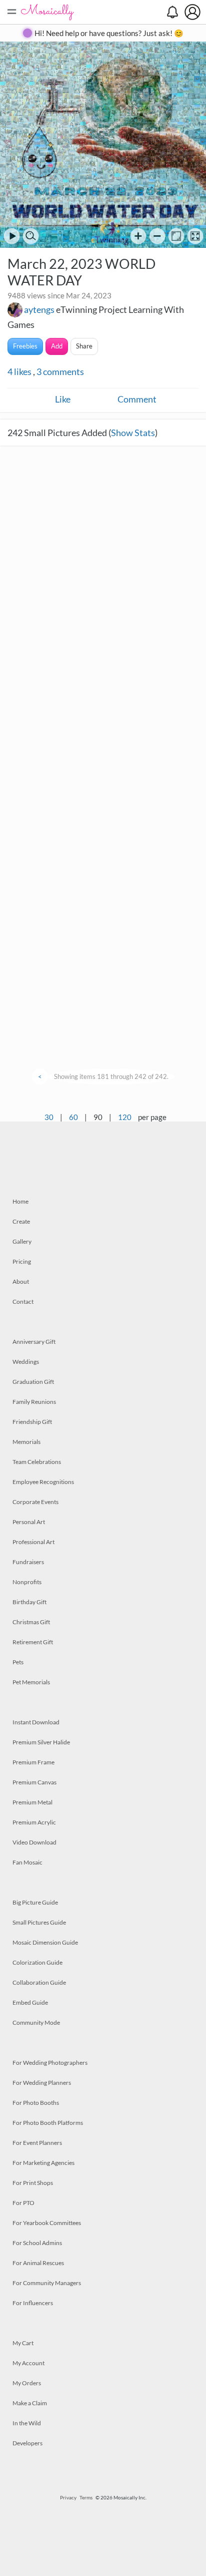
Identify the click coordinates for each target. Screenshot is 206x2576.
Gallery (22, 1241)
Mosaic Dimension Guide (45, 1942)
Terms (86, 2497)
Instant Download (36, 1722)
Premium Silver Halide (41, 1742)
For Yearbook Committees (47, 2223)
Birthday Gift (29, 1602)
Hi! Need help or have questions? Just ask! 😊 (109, 33)
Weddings (26, 1362)
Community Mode (36, 2022)
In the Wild (27, 2423)
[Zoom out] (157, 236)
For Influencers (33, 2303)
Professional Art (33, 1542)
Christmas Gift (31, 1622)
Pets (18, 1662)
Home (20, 1201)
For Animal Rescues (38, 2263)
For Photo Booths (36, 2103)
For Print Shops (33, 2183)
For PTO (23, 2203)
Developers (27, 2443)
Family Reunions (34, 1402)
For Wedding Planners (42, 2083)
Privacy (68, 2497)
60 (73, 1117)
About (21, 1281)
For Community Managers (47, 2283)
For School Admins (37, 2243)
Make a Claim (30, 2403)
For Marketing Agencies (43, 2163)
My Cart (23, 2343)
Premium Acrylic (34, 1822)
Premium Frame (33, 1762)
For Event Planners (37, 2143)
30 (49, 1117)
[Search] (31, 236)
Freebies (25, 346)
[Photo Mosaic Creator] (47, 12)
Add (57, 346)
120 (125, 1117)
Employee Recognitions (43, 1482)
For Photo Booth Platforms (48, 2123)
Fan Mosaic (27, 1862)
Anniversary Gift (34, 1342)
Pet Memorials (31, 1682)
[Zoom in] (138, 236)
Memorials (26, 1442)
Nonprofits (27, 1582)
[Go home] (176, 236)
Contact (23, 1302)
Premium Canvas (34, 1782)
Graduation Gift (33, 1382)
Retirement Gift (33, 1642)
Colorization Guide (37, 1962)
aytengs (39, 309)
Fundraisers (28, 1562)
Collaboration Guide (39, 1982)
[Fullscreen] (195, 236)
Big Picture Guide (35, 1902)
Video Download (34, 1842)
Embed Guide (30, 2002)
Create (21, 1221)
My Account (28, 2363)
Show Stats (133, 433)
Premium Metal (32, 1802)
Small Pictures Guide (39, 1922)
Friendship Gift (32, 1422)
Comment (137, 399)
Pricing (22, 1261)
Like (63, 399)
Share (84, 346)
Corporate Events (35, 1502)
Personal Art (29, 1522)
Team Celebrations (37, 1462)
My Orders (27, 2383)
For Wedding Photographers (50, 2063)
